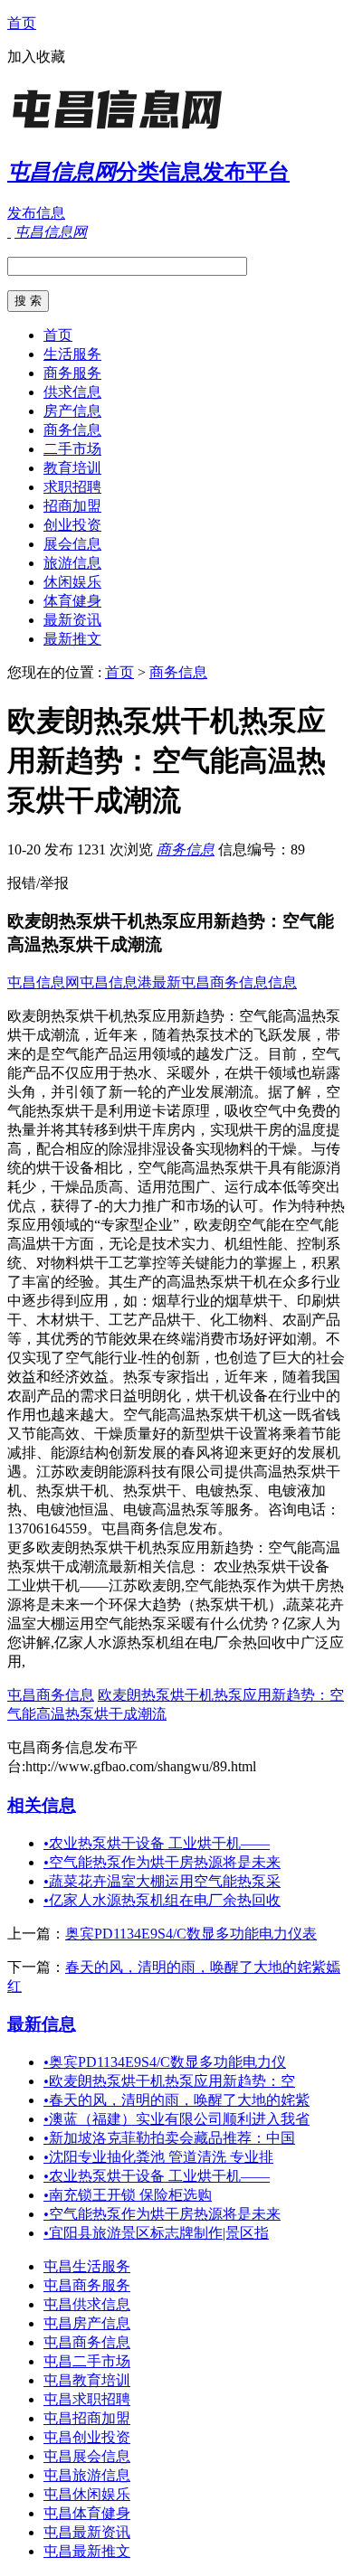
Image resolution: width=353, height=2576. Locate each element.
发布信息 (36, 213)
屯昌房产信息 (87, 2323)
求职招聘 (72, 487)
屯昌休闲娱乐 (87, 2494)
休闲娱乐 (72, 582)
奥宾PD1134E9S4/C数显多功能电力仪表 (191, 1934)
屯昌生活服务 (87, 2266)
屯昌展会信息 (87, 2456)
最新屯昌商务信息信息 (224, 982)
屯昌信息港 (116, 982)
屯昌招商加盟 (87, 2418)
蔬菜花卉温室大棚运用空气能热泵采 (162, 1881)
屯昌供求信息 (87, 2304)
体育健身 (72, 601)
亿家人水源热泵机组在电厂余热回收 (162, 1900)
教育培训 (72, 468)
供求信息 (72, 392)
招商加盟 (72, 506)
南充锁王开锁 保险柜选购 (128, 2195)
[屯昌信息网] (120, 131)
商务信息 (72, 430)
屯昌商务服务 (87, 2285)
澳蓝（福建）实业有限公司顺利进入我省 (176, 2119)
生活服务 (72, 354)
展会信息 (72, 544)
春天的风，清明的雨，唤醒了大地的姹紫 (176, 2100)
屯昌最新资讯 (87, 2532)
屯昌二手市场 (87, 2361)
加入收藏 (36, 57)
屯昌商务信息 (51, 1695)
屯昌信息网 (43, 982)
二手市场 (72, 449)
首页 (22, 23)
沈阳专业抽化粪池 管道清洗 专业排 (158, 2157)
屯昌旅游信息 (87, 2475)
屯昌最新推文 (87, 2551)
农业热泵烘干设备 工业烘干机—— (157, 1843)
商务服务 (72, 373)
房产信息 (72, 411)
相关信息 (42, 1805)
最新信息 (42, 2024)
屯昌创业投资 (87, 2437)
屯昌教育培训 (87, 2380)
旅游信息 (72, 563)
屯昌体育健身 (87, 2513)
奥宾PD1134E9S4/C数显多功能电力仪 (165, 2062)
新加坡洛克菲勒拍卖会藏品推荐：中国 (169, 2138)
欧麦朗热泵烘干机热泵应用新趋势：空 (169, 2081)
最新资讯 (72, 620)
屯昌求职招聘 (87, 2399)
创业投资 (72, 525)
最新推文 (72, 639)
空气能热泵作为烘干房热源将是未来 (162, 1862)
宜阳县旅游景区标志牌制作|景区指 (156, 2233)
